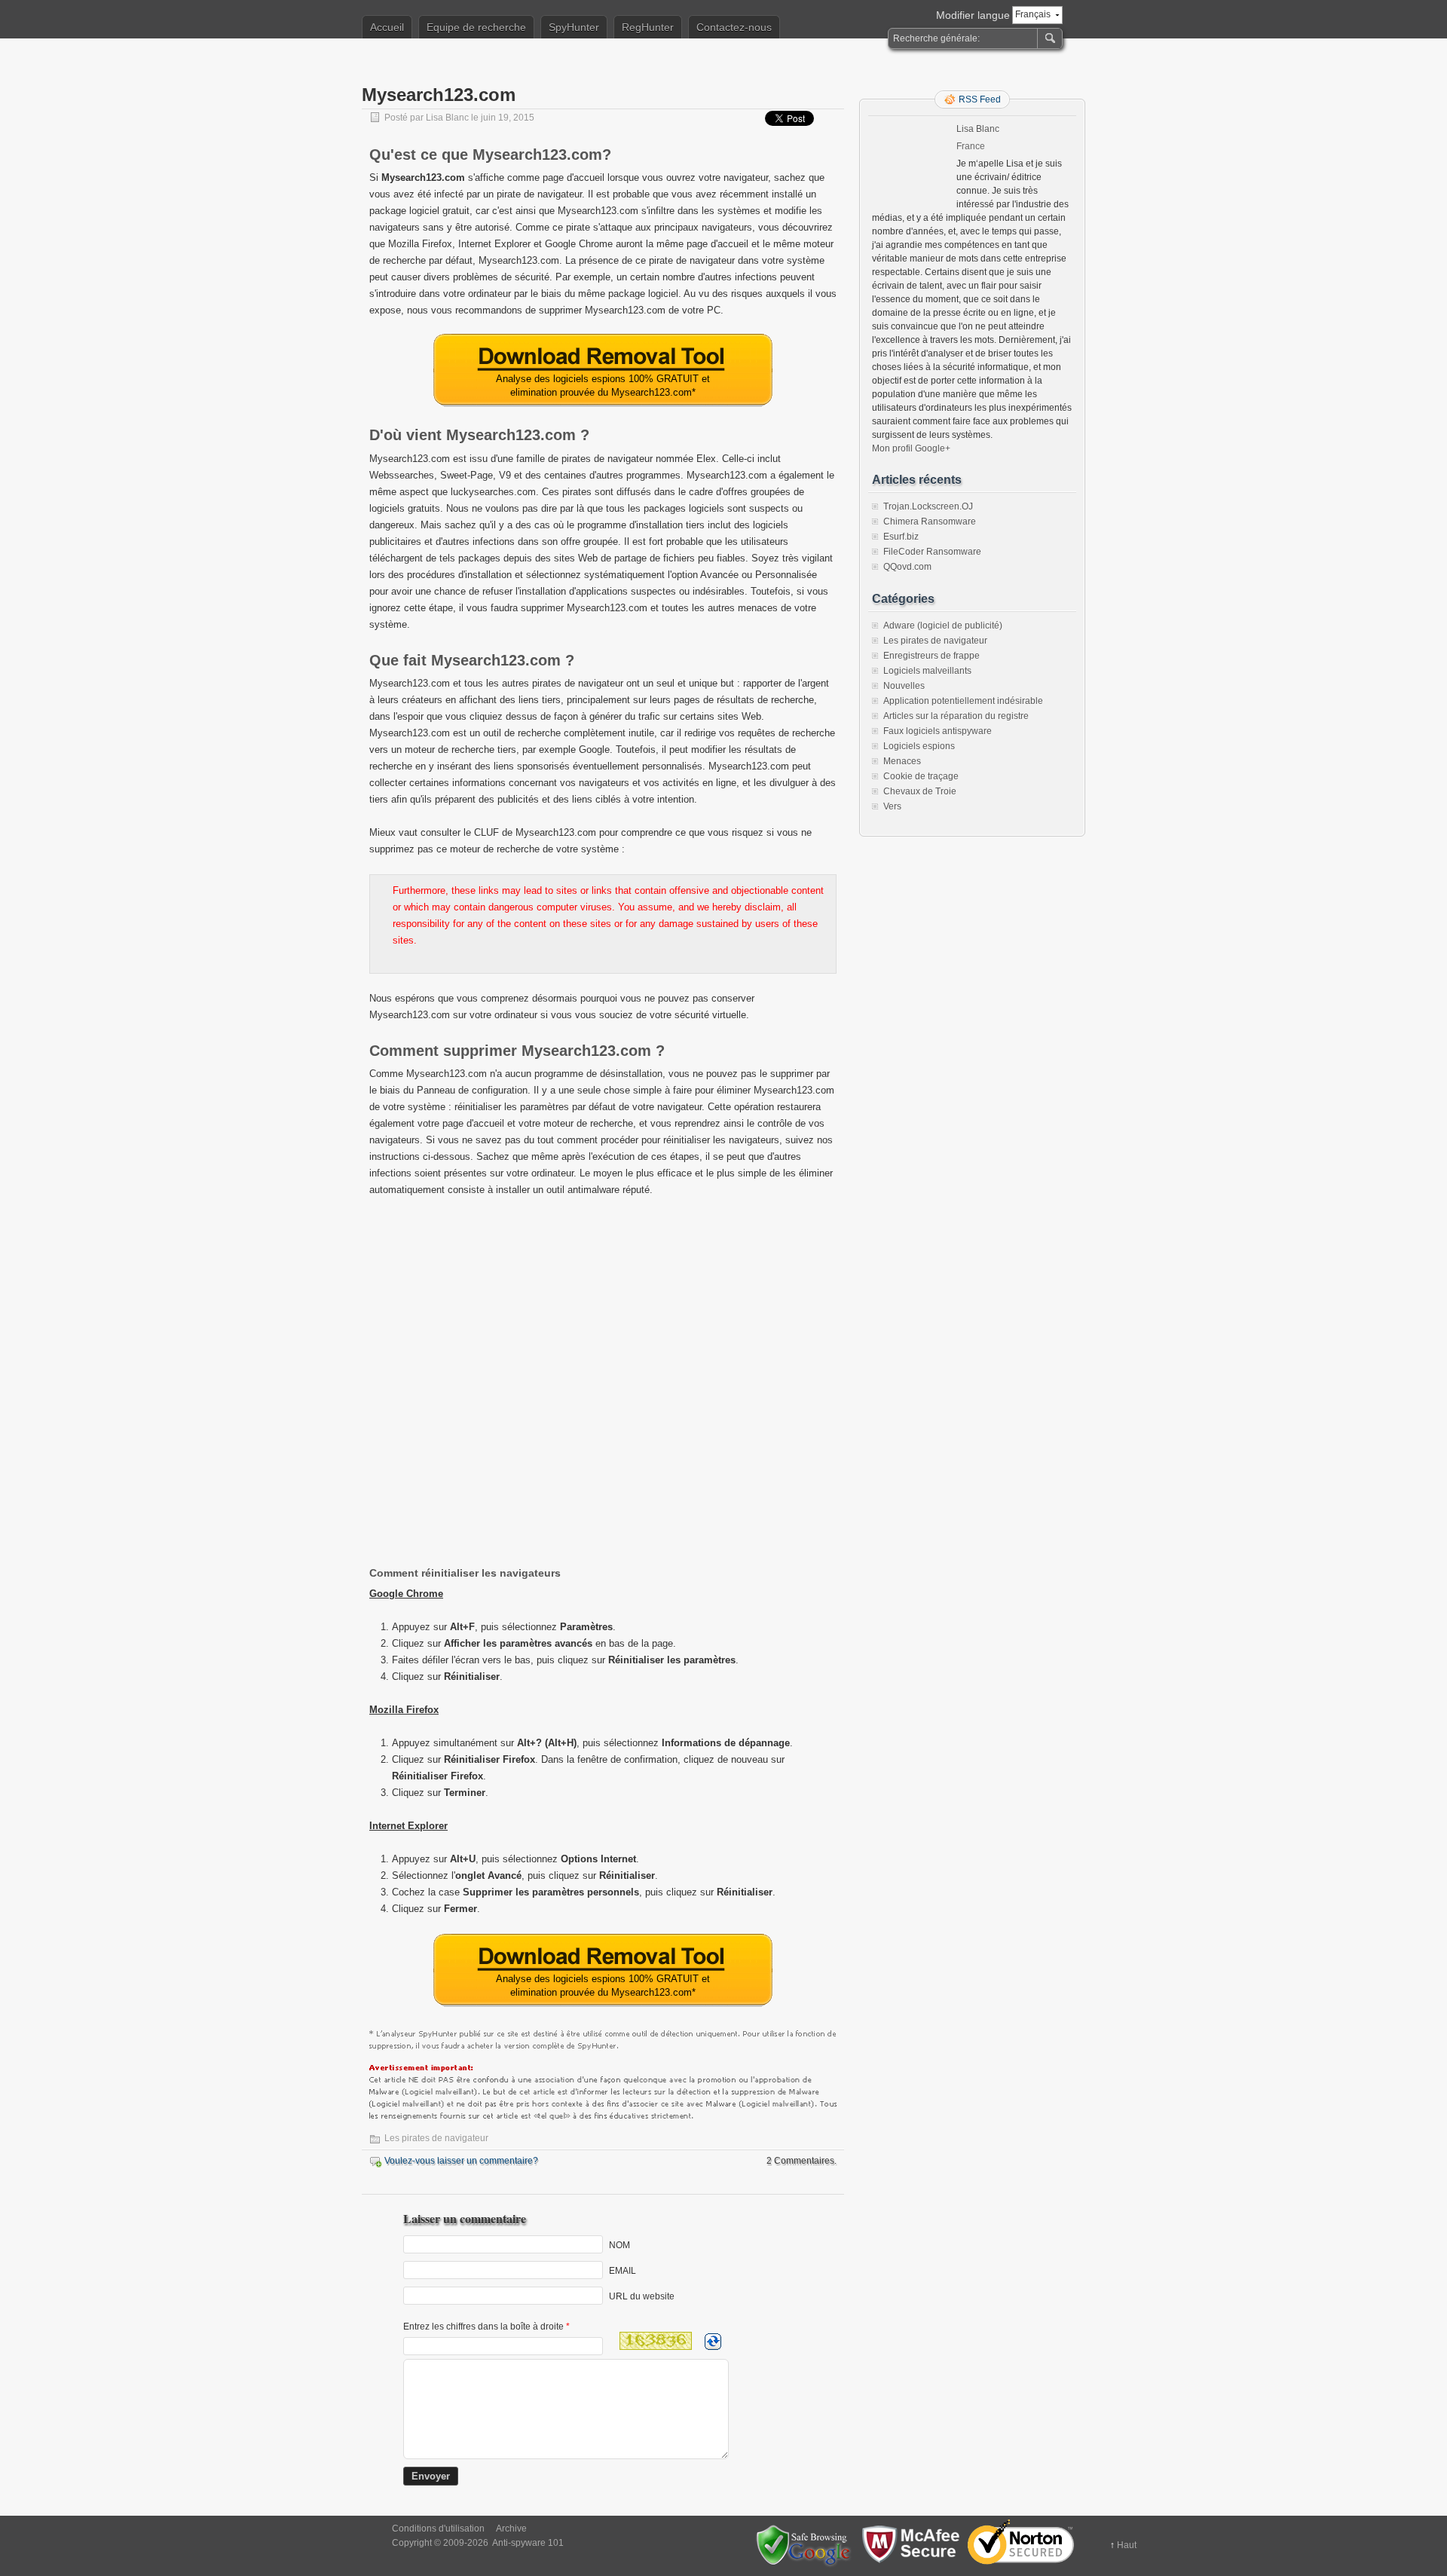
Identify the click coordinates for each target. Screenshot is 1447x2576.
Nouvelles (904, 686)
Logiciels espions (919, 746)
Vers (892, 806)
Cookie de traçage (921, 776)
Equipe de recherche (476, 27)
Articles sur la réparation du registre (956, 716)
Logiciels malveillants (927, 671)
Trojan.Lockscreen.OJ (928, 506)
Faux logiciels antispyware (938, 731)
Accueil (387, 27)
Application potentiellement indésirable (963, 701)
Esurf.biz (901, 537)
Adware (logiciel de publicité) (943, 626)
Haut (1127, 2545)
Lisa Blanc (447, 118)
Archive (511, 2529)
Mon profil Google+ (911, 448)
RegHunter (648, 27)
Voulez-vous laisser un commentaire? (461, 2161)
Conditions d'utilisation (438, 2529)
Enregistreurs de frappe (932, 656)
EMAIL (623, 2270)
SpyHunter (574, 27)
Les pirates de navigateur (436, 2138)
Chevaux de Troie (920, 791)
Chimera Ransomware (930, 522)
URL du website (642, 2296)
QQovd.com (907, 567)
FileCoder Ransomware (932, 552)
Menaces (902, 761)
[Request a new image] (713, 2342)
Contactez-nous (734, 27)
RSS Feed (980, 99)
